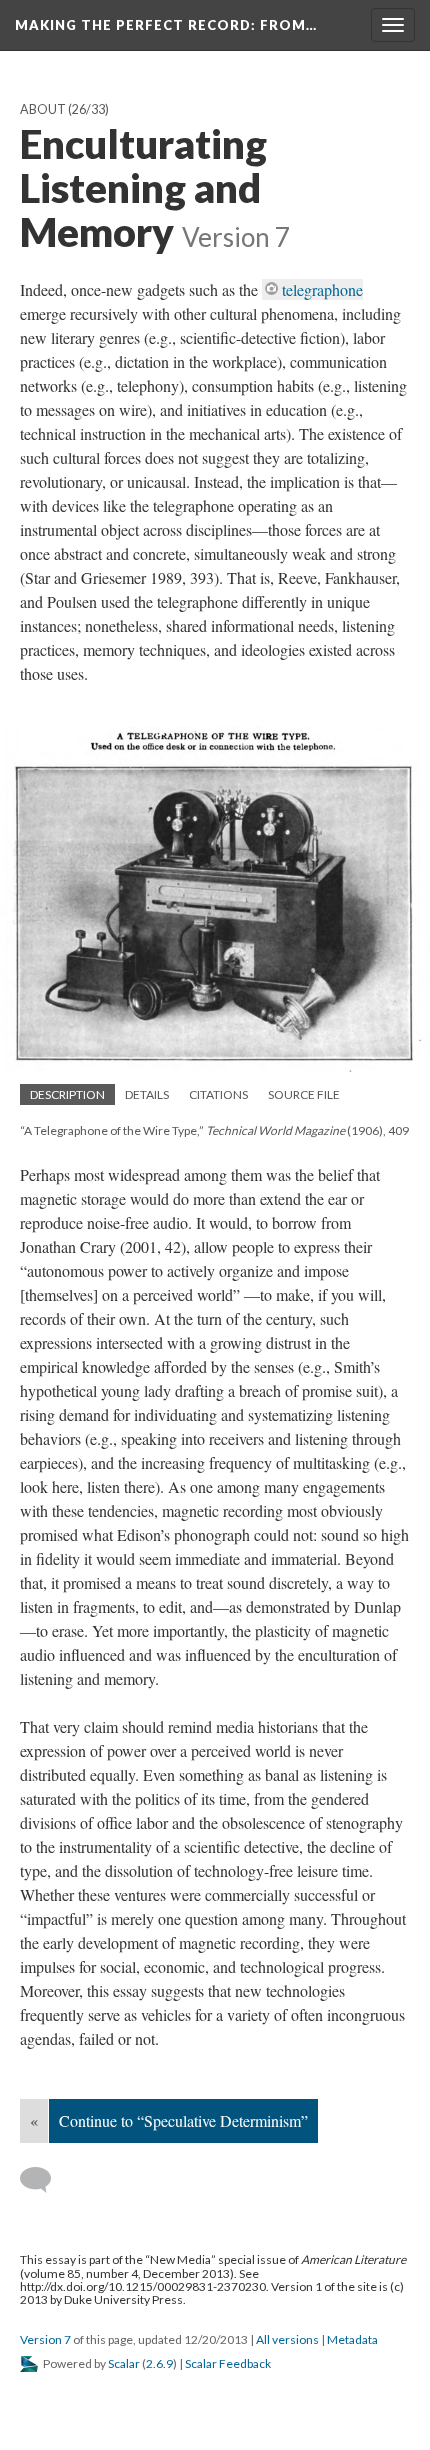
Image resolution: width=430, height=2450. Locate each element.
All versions (287, 2339)
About (43, 109)
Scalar (124, 2363)
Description (67, 1094)
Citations (218, 1094)
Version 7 (45, 2339)
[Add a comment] (44, 2180)
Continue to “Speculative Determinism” (183, 2120)
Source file (304, 1094)
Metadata (352, 2339)
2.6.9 (159, 2363)
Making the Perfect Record (166, 25)
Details (147, 1094)
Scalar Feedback (228, 2363)
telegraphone (322, 289)
